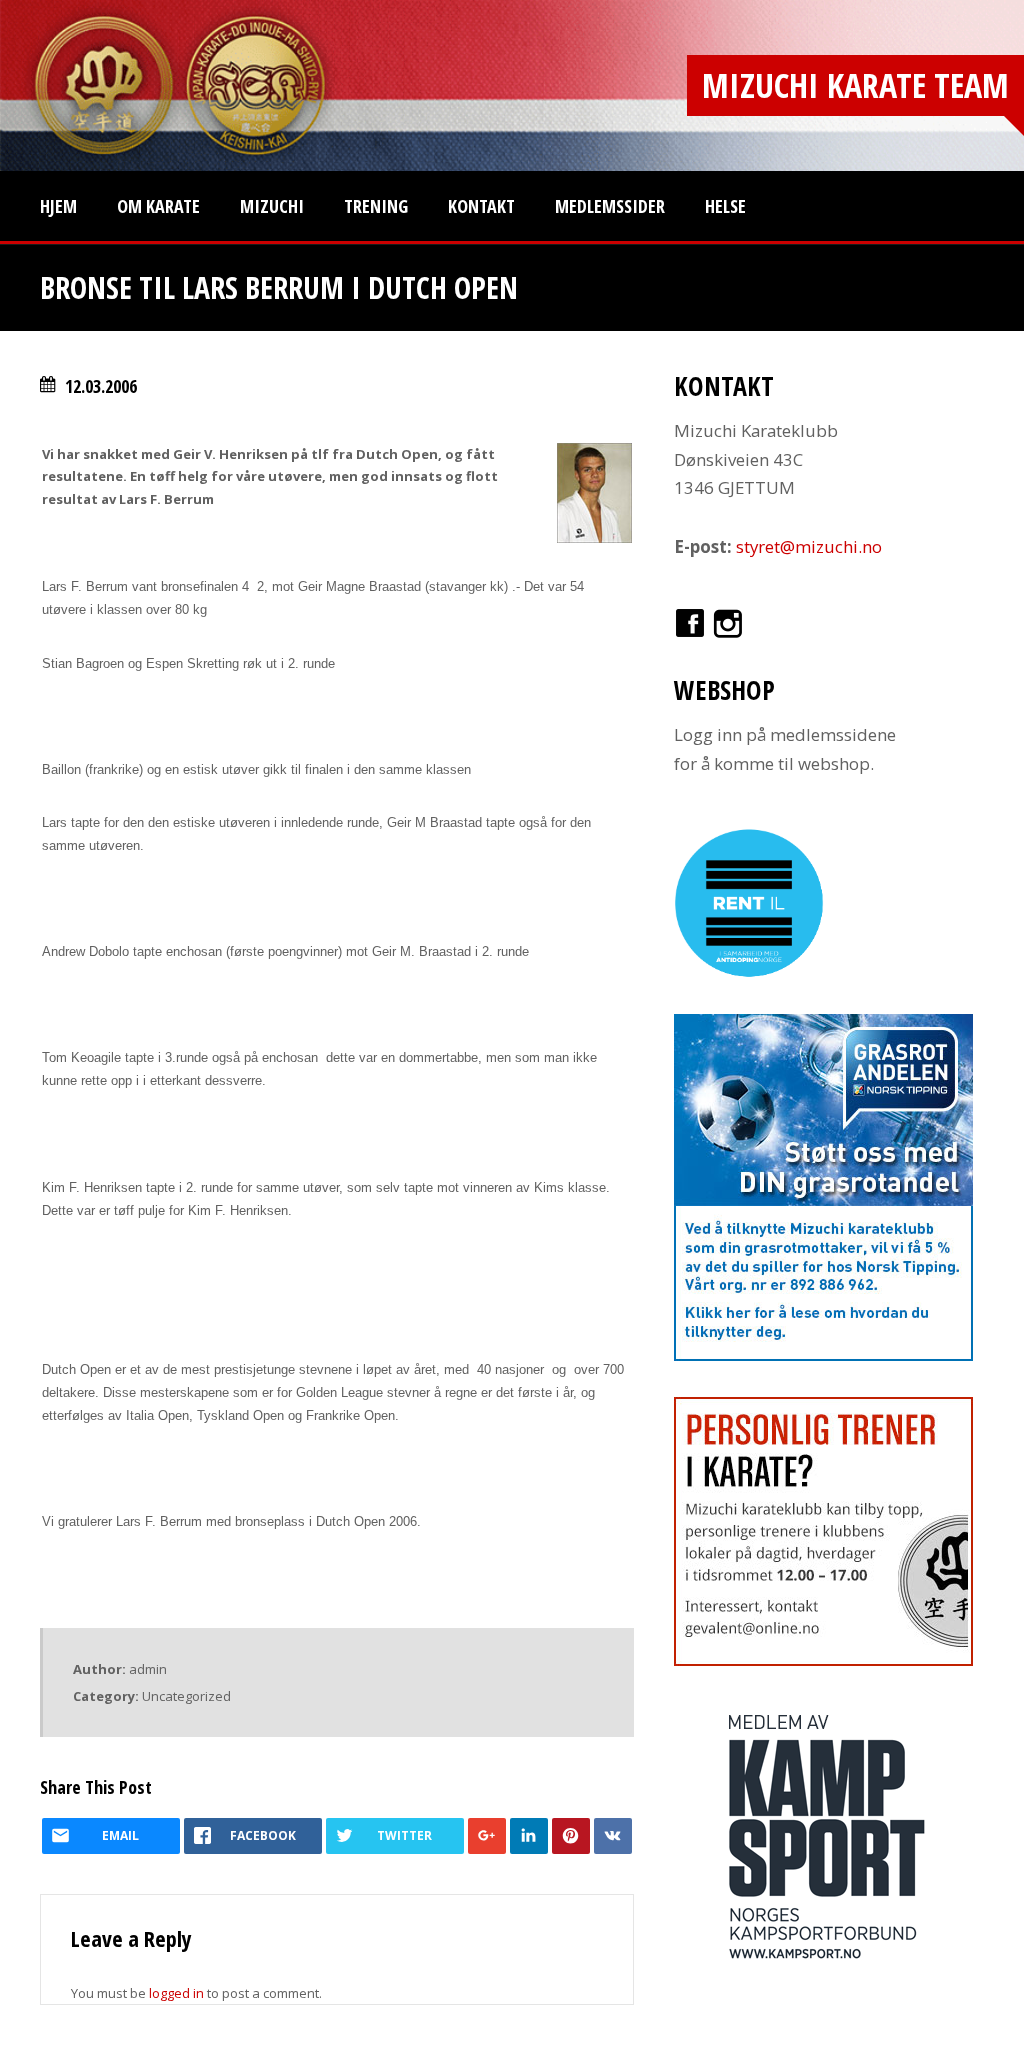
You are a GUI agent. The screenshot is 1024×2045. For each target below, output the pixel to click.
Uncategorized (186, 1696)
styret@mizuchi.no (809, 546)
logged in (176, 1993)
